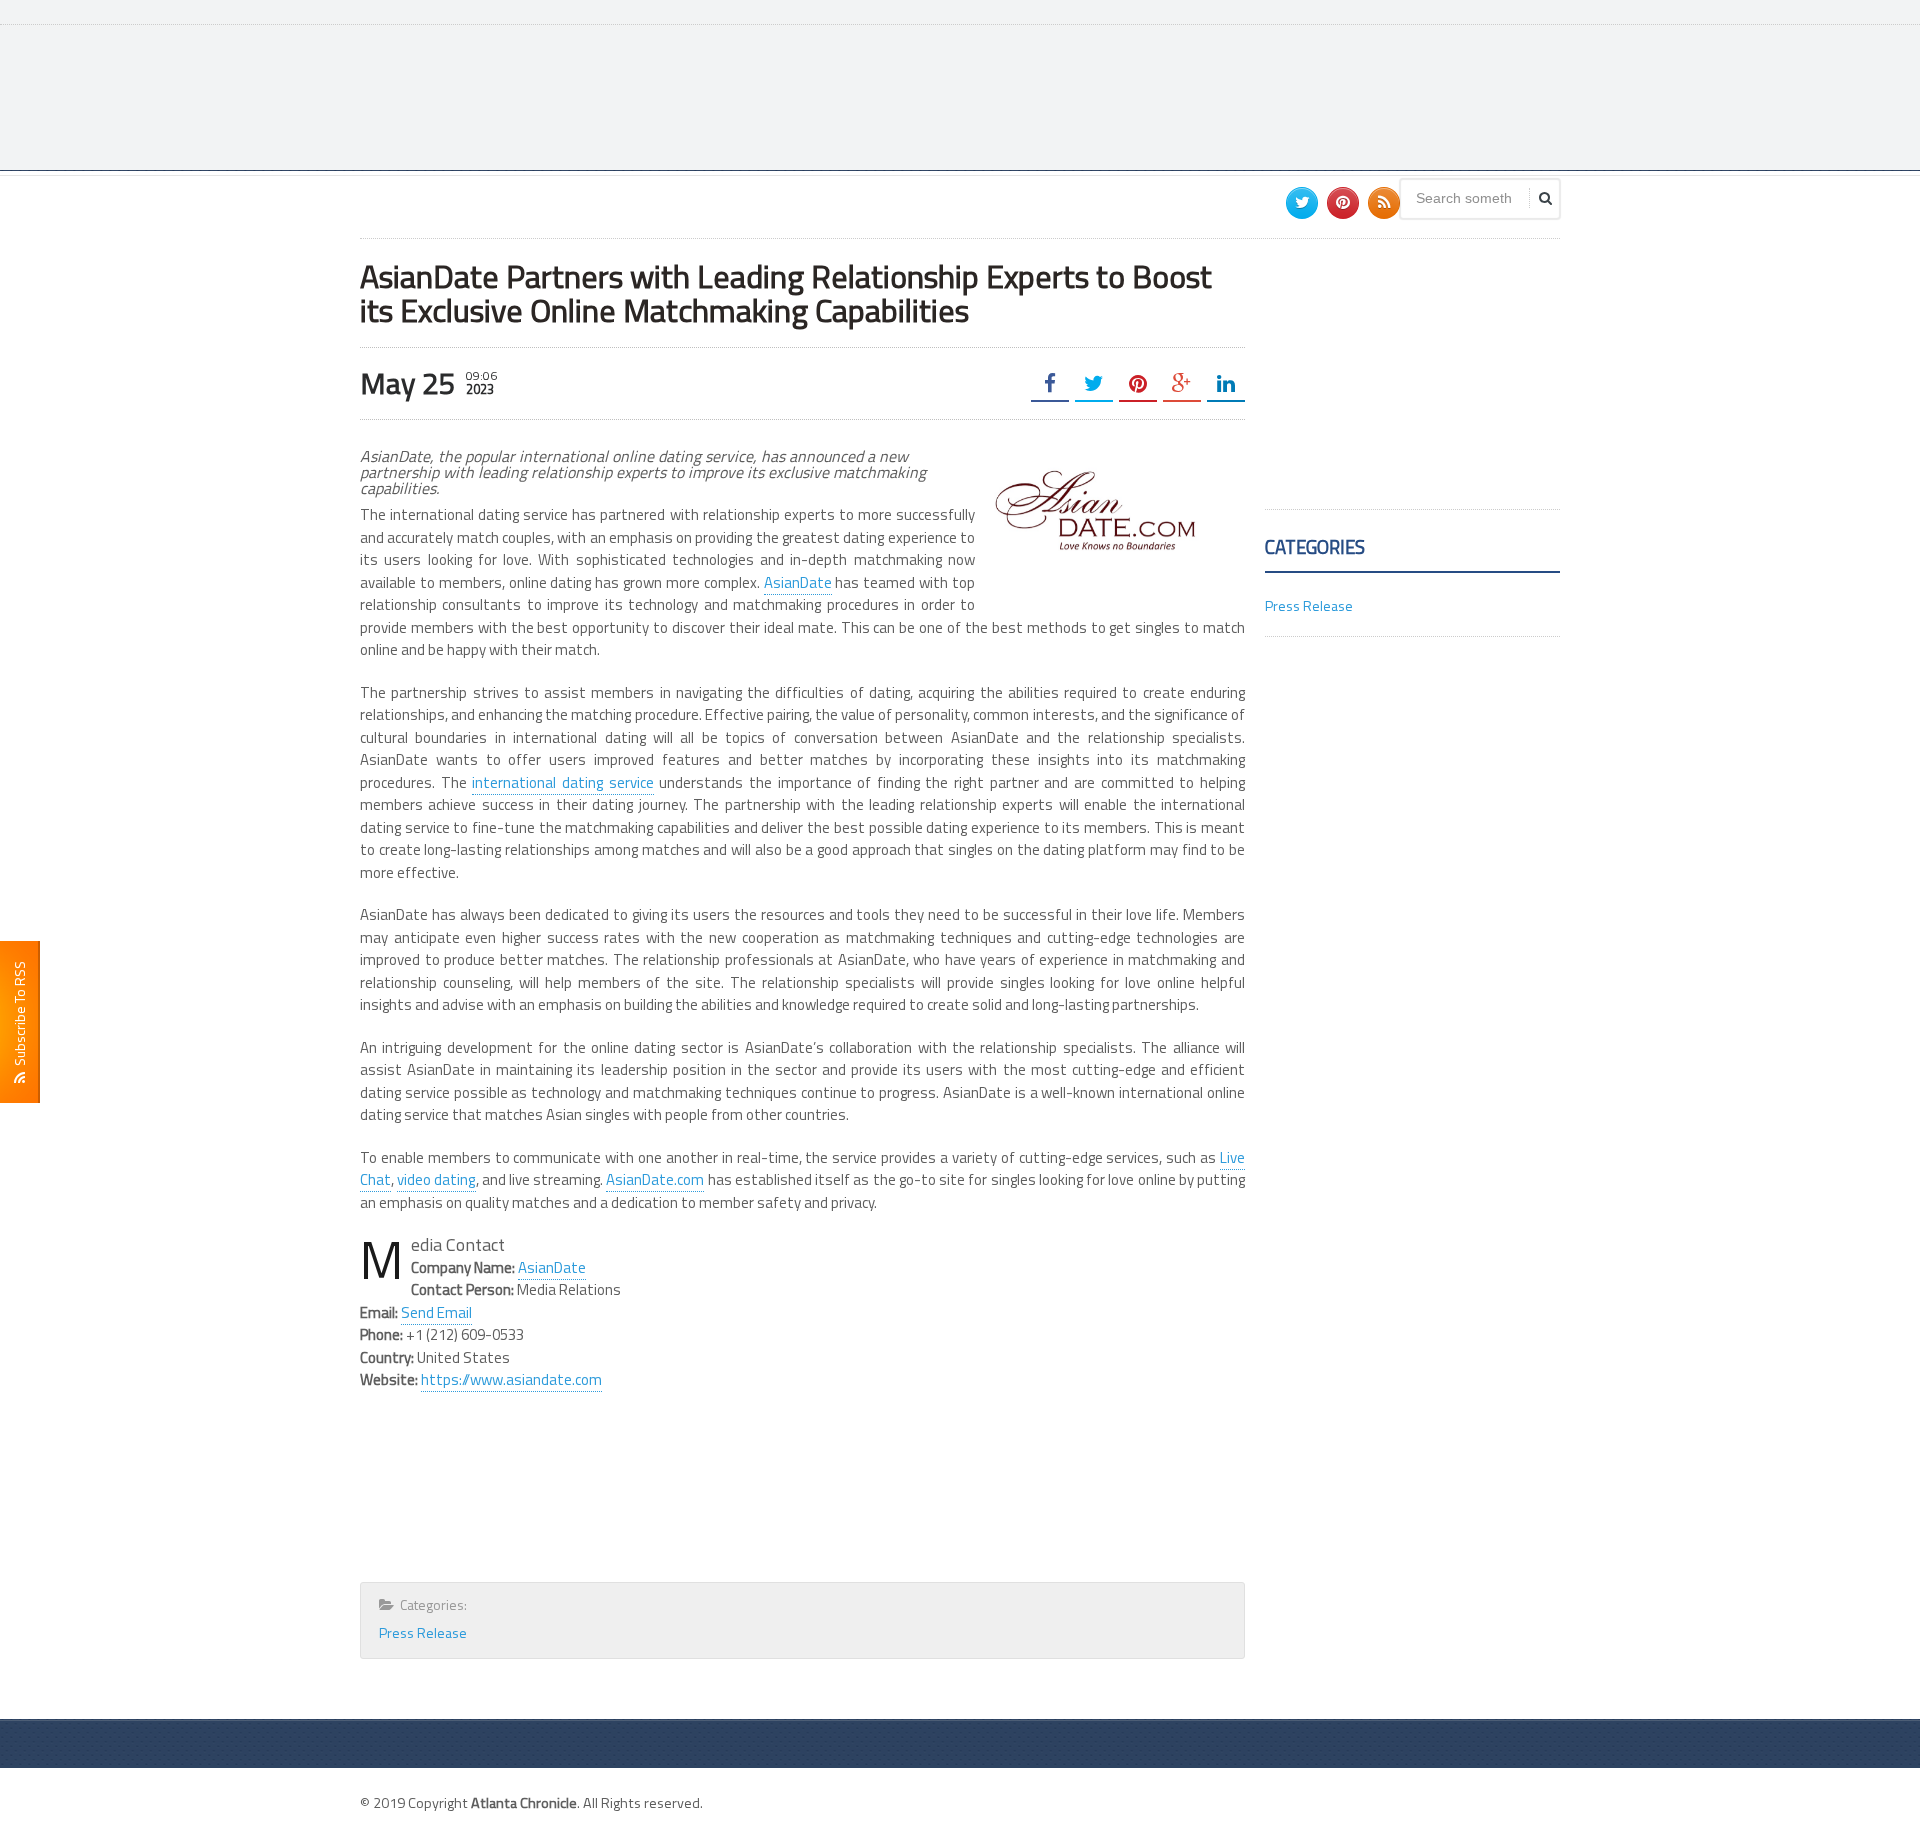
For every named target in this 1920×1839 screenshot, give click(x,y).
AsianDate (798, 582)
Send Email (436, 1312)
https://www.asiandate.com (511, 1379)
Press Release (423, 1632)
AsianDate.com (655, 1179)
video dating (436, 1179)
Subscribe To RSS (19, 1016)
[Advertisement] (1196, 95)
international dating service (562, 782)
